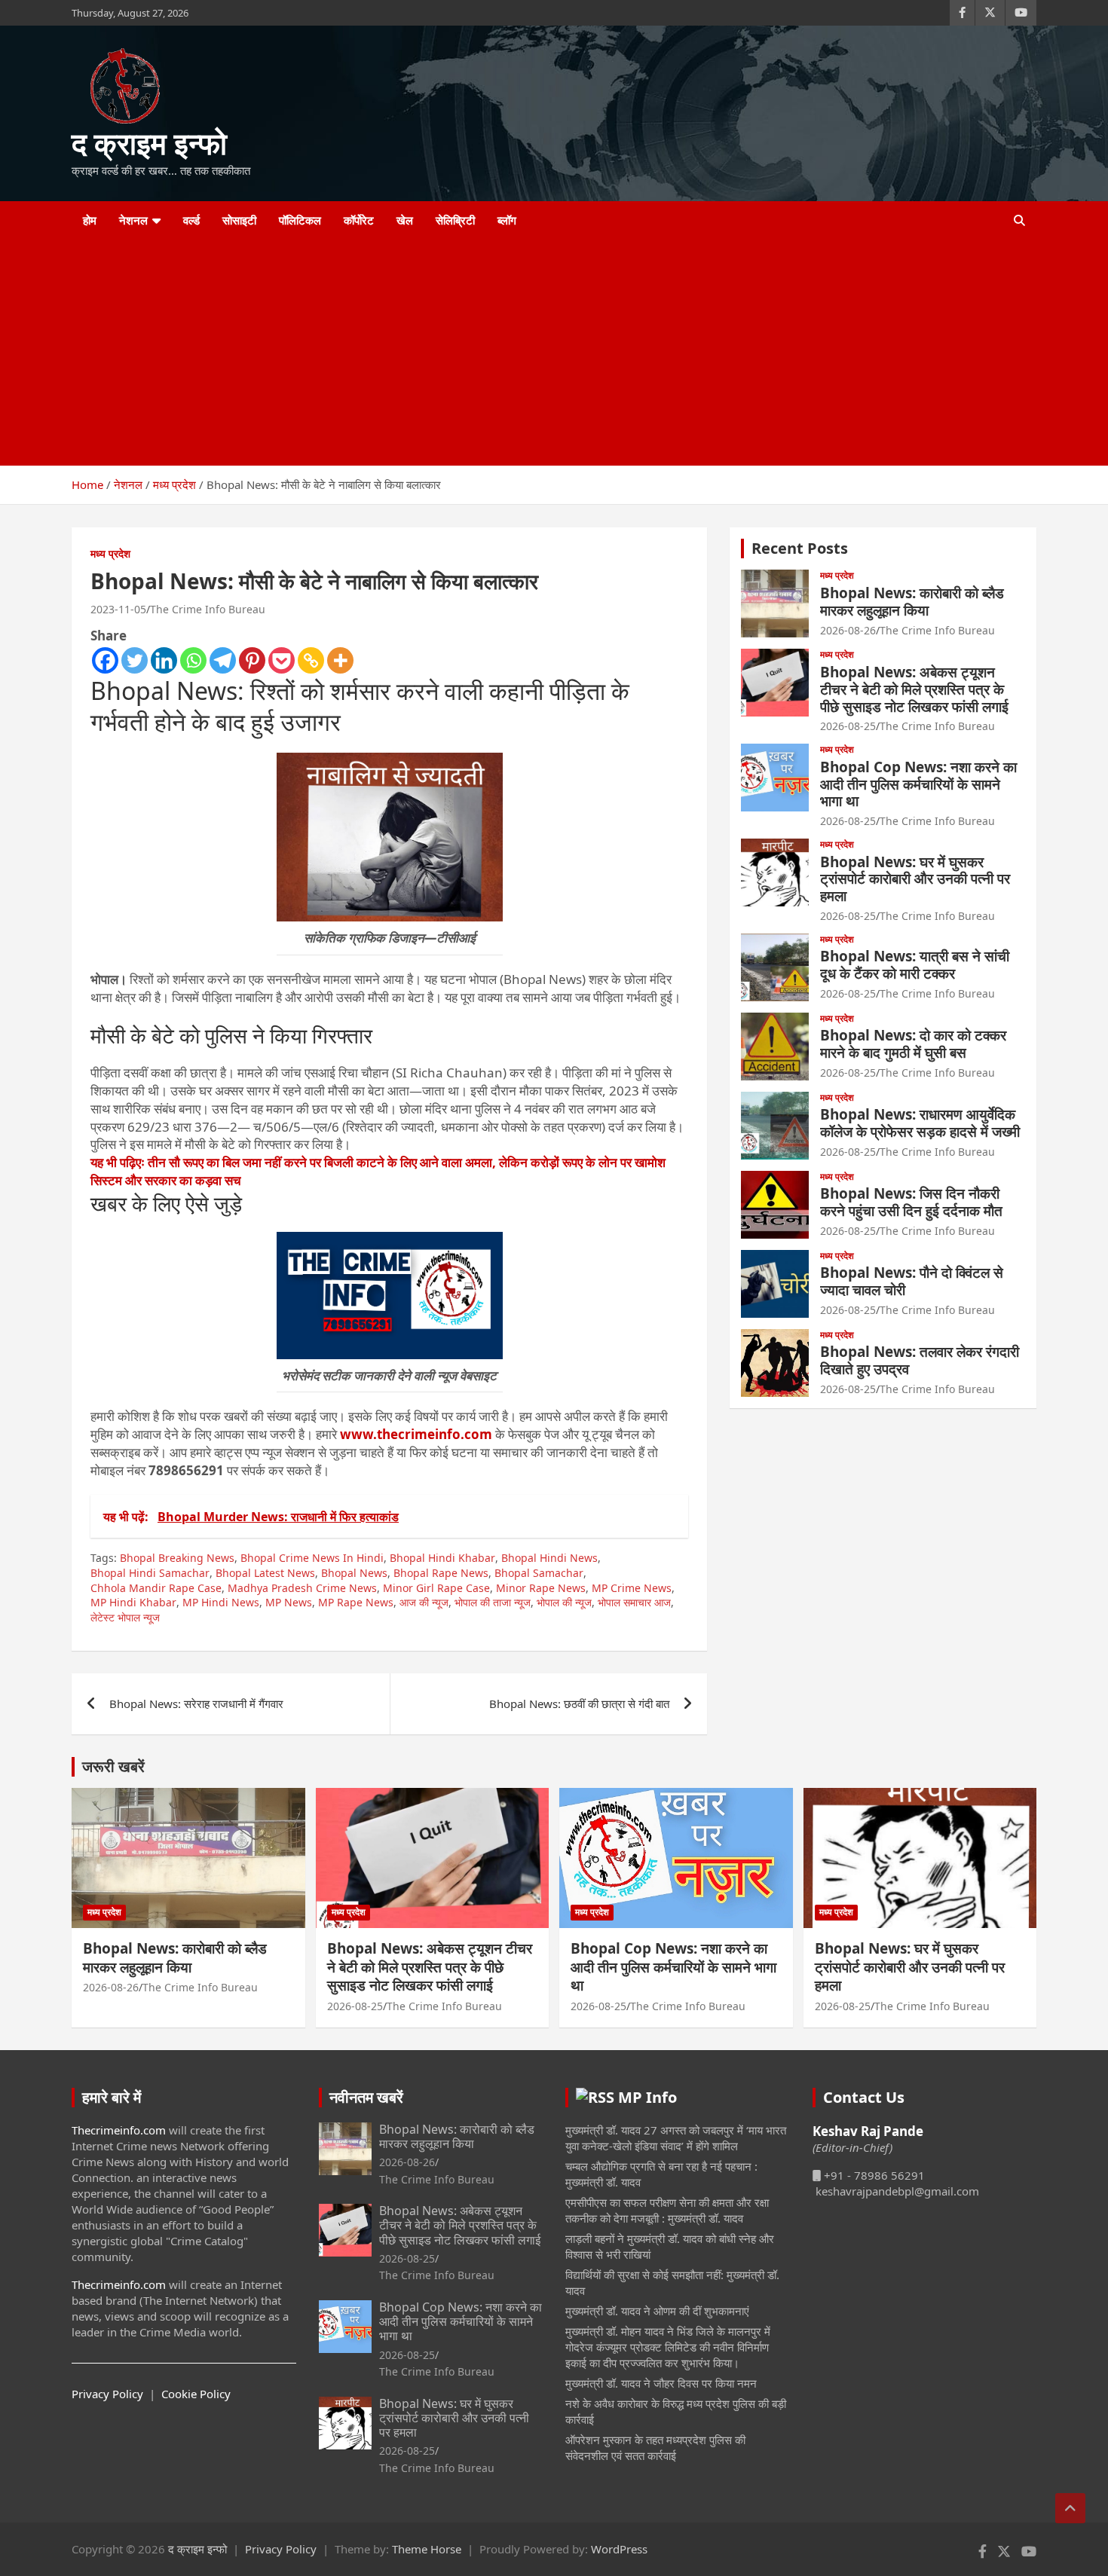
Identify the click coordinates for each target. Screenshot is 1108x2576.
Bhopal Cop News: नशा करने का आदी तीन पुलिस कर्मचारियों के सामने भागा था (918, 784)
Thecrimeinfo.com (119, 2130)
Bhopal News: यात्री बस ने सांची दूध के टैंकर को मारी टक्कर (915, 965)
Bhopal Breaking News (177, 1558)
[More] (340, 660)
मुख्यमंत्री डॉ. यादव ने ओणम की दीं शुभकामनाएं (657, 2311)
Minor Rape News (541, 1588)
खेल (405, 220)
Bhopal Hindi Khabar (442, 1558)
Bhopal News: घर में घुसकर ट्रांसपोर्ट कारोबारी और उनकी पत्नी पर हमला (915, 879)
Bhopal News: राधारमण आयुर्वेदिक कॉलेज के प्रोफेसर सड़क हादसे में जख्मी (920, 1123)
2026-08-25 (848, 726)
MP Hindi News (221, 1602)
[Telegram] (223, 660)
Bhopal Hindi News (549, 1558)
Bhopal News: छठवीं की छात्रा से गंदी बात (579, 1704)
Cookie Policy (196, 2394)
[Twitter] (135, 660)
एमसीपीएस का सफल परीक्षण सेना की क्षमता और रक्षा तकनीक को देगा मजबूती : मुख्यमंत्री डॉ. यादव (667, 2210)
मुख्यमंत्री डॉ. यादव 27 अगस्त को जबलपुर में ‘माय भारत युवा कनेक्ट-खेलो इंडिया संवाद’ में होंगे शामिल (676, 2138)
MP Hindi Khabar (133, 1602)
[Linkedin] (164, 660)
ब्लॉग (507, 220)
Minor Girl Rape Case (436, 1588)
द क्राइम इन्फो (149, 143)
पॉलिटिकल (300, 220)
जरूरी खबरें (113, 1766)
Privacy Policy (107, 2394)
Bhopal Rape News (441, 1573)
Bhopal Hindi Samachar (150, 1573)
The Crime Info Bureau (208, 609)
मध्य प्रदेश (110, 553)
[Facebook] (105, 660)
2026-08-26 (848, 630)
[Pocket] (282, 660)
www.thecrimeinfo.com (416, 1434)
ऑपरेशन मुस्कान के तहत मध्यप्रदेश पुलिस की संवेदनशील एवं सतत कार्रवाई (655, 2448)
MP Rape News (356, 1602)
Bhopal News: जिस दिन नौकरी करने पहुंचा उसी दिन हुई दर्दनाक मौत (911, 1202)
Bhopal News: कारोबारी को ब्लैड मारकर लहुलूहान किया (912, 602)
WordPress (619, 2549)
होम (90, 220)
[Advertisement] (534, 353)
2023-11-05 (118, 609)
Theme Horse (427, 2549)
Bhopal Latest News (265, 1573)
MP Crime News (632, 1588)
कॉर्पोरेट (359, 220)
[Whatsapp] (193, 660)
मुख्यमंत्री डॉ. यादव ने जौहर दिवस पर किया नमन (661, 2383)
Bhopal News (354, 1573)
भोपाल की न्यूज (564, 1602)
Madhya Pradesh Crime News (302, 1588)
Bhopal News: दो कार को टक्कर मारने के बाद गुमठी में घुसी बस (913, 1044)
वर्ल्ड (191, 220)
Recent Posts (800, 548)
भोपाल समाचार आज (634, 1602)
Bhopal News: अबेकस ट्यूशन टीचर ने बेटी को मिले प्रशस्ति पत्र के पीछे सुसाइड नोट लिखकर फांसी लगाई (914, 689)
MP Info (647, 2097)
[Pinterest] (252, 660)
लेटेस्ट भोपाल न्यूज (125, 1617)
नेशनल (133, 220)
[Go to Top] (1070, 2508)
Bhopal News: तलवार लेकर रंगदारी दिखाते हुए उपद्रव (920, 1360)
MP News (289, 1602)
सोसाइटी (239, 220)
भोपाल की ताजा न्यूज (493, 1602)
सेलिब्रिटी (455, 220)
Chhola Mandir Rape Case (156, 1588)
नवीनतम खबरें (366, 2097)
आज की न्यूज (424, 1602)
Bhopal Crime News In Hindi (312, 1558)
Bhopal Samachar (539, 1573)
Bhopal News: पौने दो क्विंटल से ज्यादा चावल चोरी (912, 1281)
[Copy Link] (311, 660)
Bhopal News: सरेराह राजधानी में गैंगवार (196, 1704)
